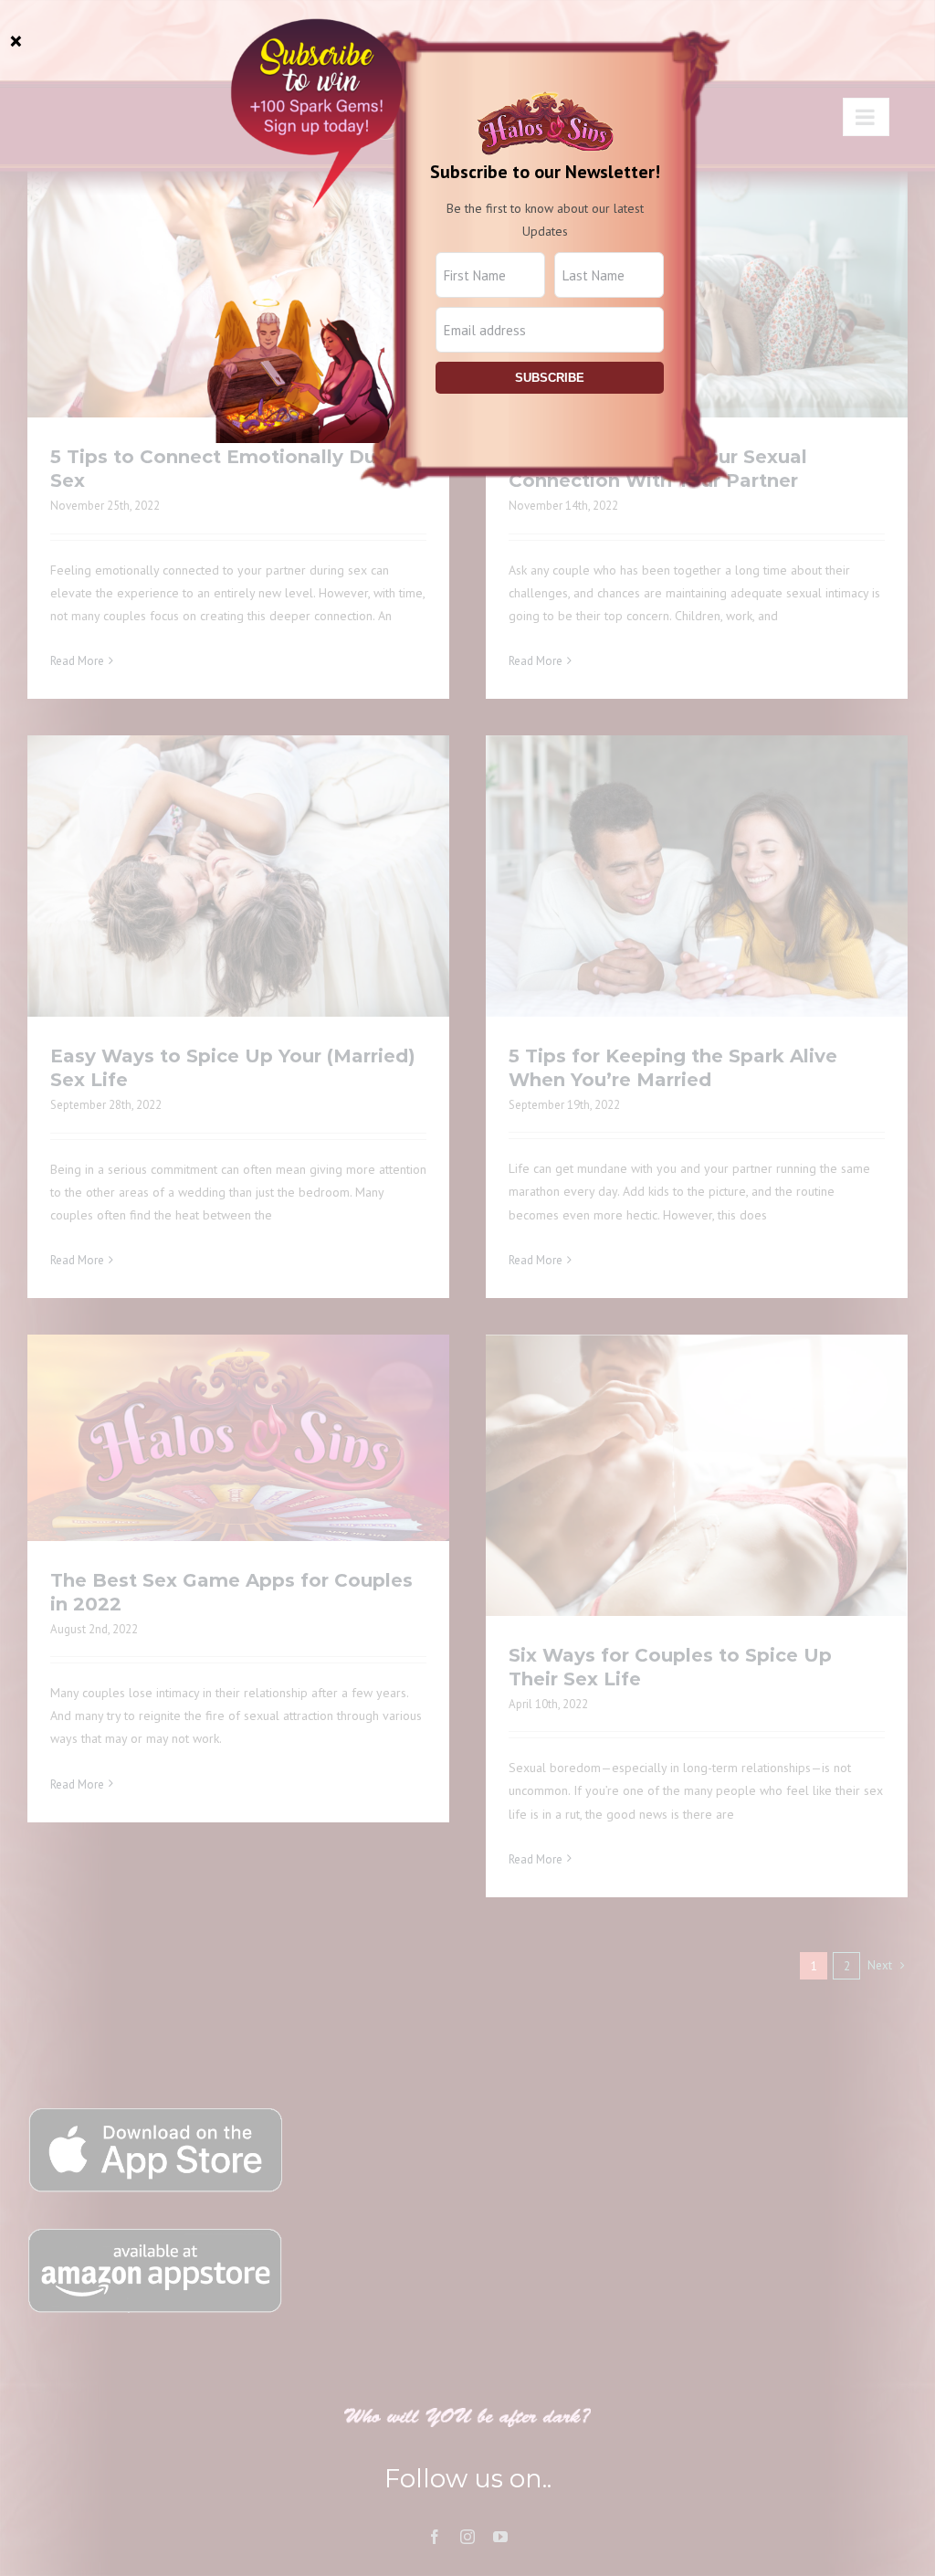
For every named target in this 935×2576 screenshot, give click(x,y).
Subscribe (550, 378)
